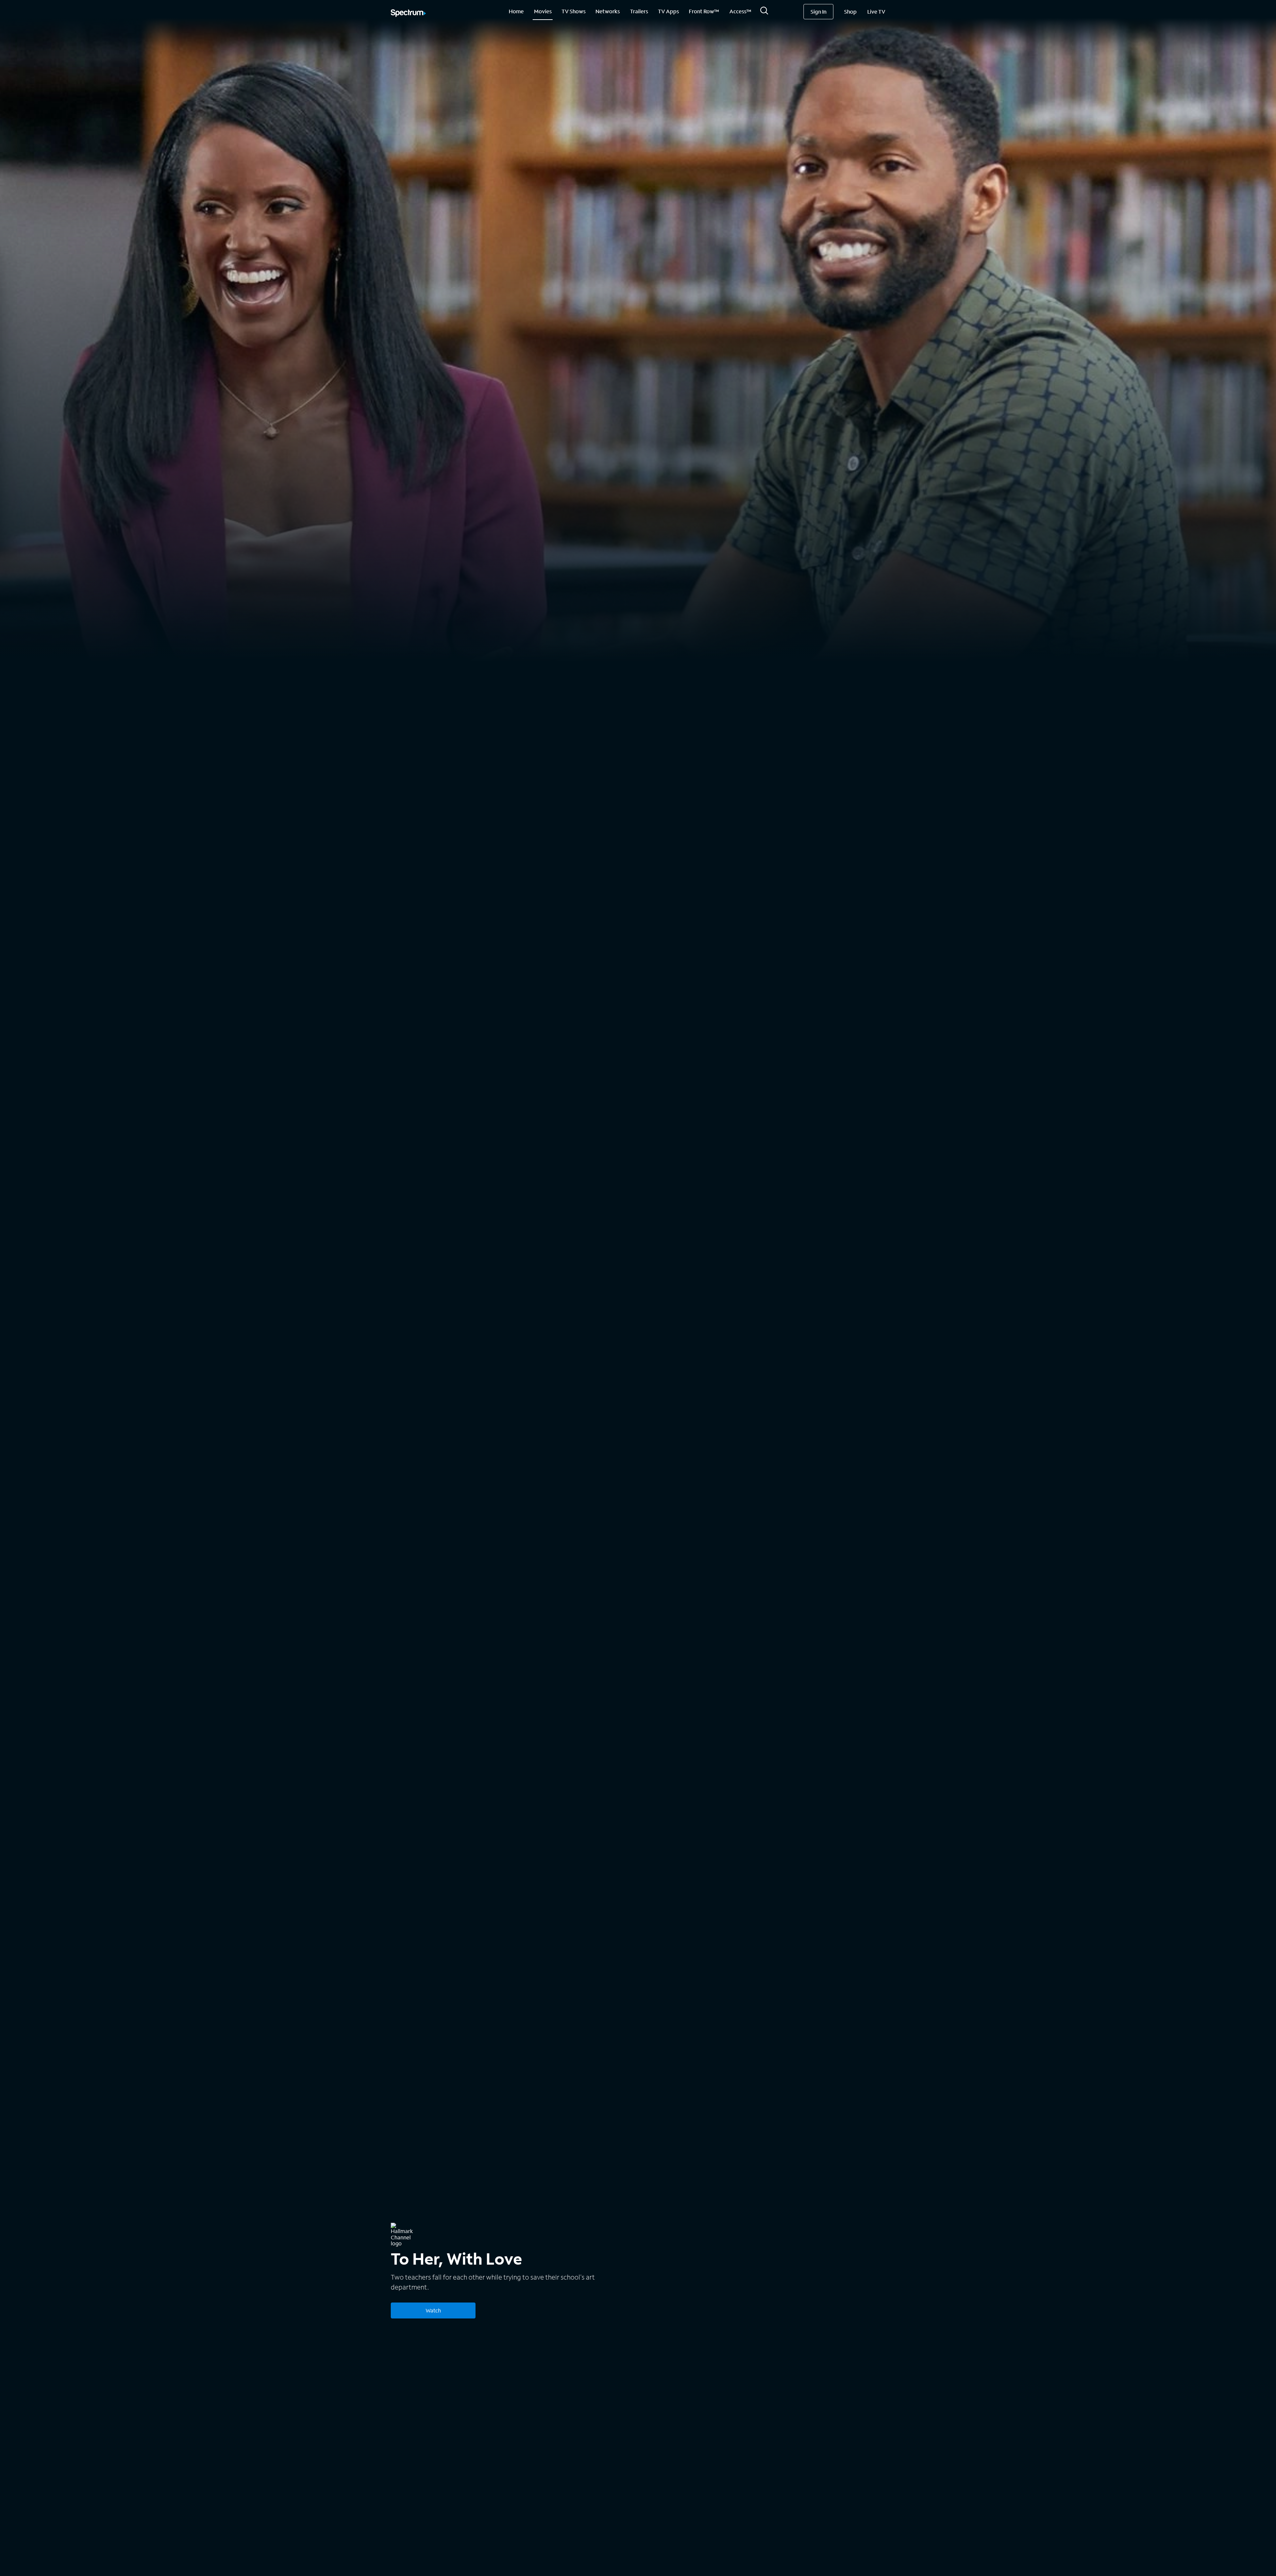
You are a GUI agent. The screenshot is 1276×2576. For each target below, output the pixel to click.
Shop (850, 11)
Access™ (740, 11)
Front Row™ (704, 11)
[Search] (764, 12)
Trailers (639, 11)
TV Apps (668, 11)
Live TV (876, 11)
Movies (543, 11)
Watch (433, 2310)
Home (516, 11)
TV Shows (574, 11)
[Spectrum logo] (408, 14)
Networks (608, 11)
